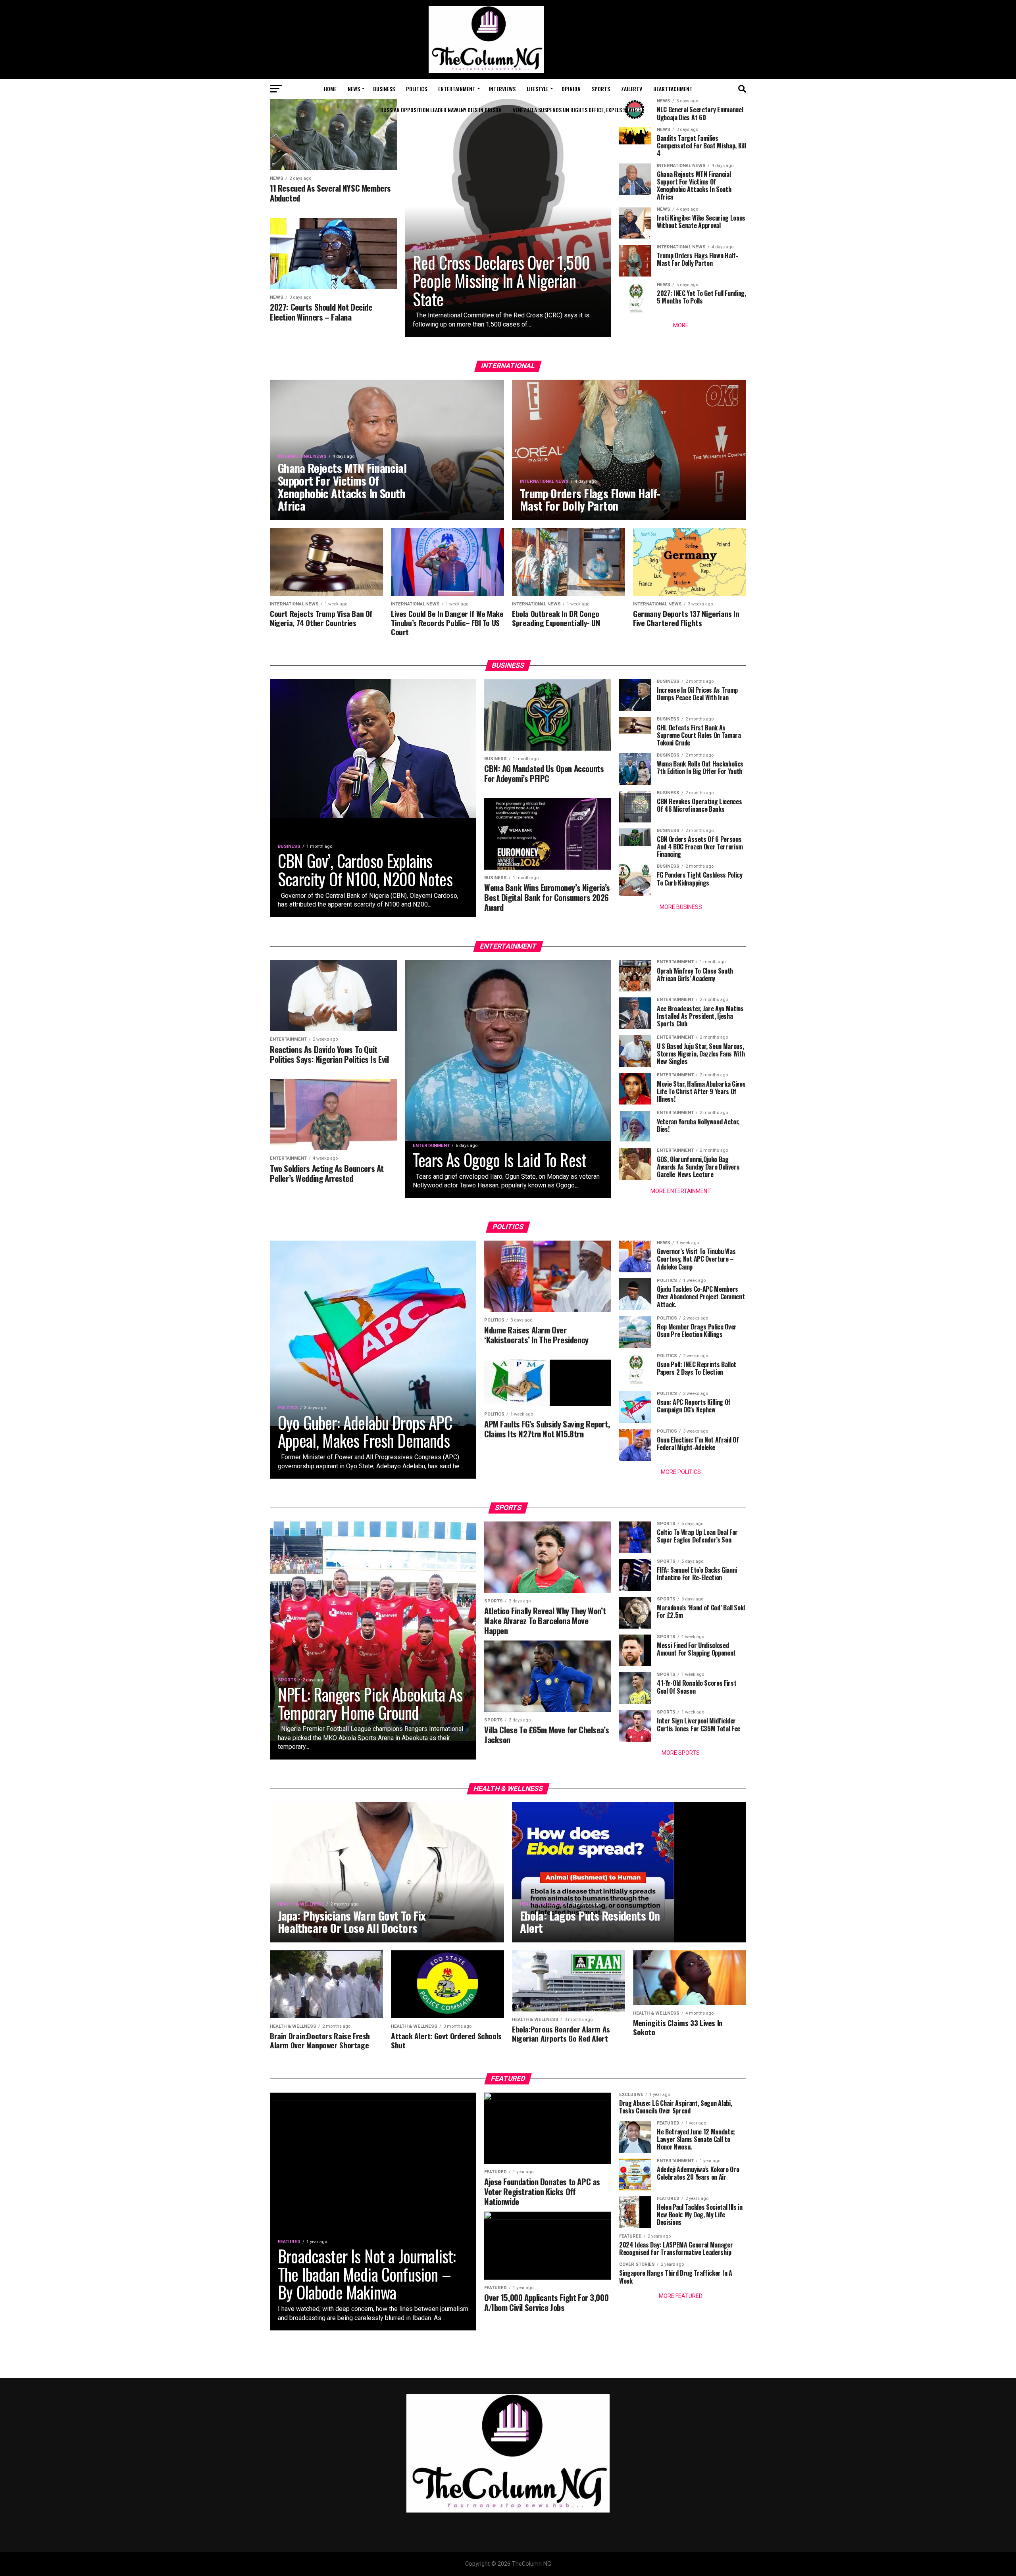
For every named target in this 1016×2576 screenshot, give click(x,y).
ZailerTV (632, 89)
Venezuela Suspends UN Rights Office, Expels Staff (574, 110)
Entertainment (457, 89)
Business (384, 89)
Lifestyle (538, 89)
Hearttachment (673, 89)
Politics (417, 89)
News (354, 89)
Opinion (571, 89)
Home (330, 89)
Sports (601, 89)
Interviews (502, 89)
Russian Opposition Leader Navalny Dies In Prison (441, 110)
